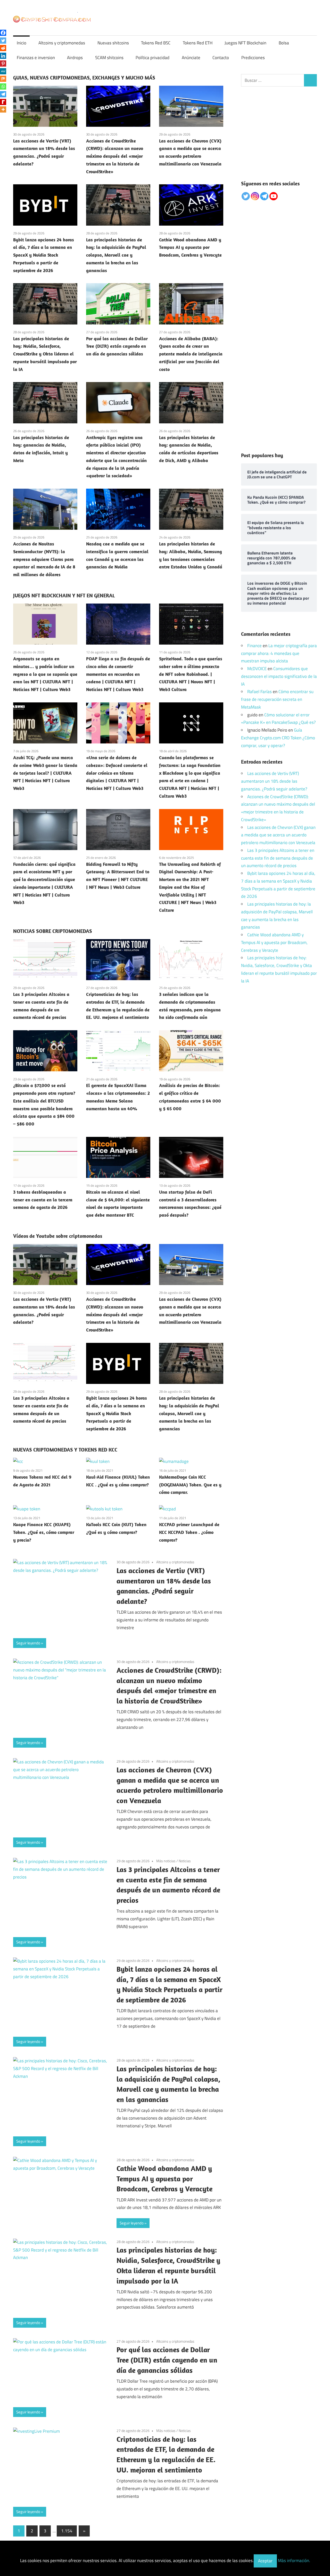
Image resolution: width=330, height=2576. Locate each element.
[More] (3, 109)
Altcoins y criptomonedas (62, 43)
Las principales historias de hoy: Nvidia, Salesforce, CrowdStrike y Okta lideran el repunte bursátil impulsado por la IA (45, 354)
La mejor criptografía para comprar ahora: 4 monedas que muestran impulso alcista (279, 653)
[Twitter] (3, 41)
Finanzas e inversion (36, 58)
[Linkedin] (3, 56)
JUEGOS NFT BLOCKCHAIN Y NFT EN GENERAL (64, 595)
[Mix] (3, 79)
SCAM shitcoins (109, 58)
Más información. (294, 2561)
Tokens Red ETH (198, 43)
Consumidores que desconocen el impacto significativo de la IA (279, 676)
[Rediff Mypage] (3, 102)
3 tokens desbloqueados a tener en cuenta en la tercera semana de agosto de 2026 (43, 1200)
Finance (254, 646)
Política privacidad (152, 58)
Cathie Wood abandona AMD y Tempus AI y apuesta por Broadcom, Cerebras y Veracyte (190, 247)
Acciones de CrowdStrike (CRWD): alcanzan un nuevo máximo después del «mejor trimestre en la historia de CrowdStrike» (115, 156)
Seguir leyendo (28, 1643)
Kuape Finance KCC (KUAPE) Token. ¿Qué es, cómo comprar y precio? (44, 1532)
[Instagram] (255, 196)
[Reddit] (3, 48)
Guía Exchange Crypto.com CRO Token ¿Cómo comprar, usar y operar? (278, 738)
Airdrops (75, 58)
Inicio (22, 43)
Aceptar (265, 2561)
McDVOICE (257, 669)
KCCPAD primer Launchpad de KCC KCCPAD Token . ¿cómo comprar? (189, 1532)
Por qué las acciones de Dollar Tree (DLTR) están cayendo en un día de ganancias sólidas (117, 346)
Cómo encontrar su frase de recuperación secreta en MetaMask (277, 699)
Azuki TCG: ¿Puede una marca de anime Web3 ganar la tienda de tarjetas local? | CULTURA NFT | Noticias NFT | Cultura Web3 (45, 773)
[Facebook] (3, 33)
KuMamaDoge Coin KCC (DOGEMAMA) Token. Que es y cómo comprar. (190, 1485)
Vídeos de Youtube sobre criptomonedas (58, 1236)
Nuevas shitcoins (113, 43)
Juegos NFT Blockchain (245, 43)
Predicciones (253, 58)
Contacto (221, 58)
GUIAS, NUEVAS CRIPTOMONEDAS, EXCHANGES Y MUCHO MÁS (84, 78)
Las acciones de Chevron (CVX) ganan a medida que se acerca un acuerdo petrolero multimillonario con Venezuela (278, 835)
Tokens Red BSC (156, 43)
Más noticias (166, 1861)
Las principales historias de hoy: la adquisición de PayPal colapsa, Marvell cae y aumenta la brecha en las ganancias (116, 255)
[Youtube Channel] (274, 196)
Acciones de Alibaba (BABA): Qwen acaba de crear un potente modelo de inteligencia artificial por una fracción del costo (191, 354)
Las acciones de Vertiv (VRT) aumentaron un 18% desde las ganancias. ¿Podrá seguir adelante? (274, 781)
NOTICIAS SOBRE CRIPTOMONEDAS (53, 931)
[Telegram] (3, 94)
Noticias (185, 1861)
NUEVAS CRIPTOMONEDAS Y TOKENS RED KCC (65, 1450)
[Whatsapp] (3, 86)
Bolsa (284, 43)
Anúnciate (191, 58)
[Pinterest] (3, 64)
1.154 (67, 2531)
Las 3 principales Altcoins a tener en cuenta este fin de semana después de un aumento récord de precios (278, 858)
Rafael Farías (259, 692)
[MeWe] (3, 71)
